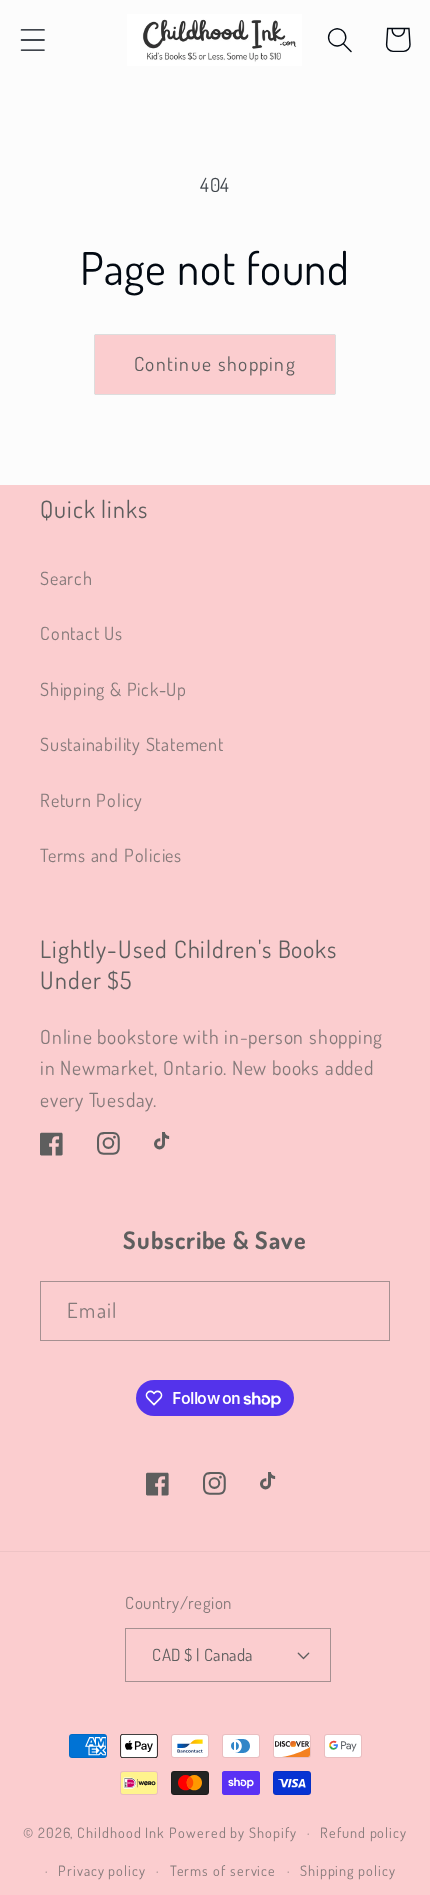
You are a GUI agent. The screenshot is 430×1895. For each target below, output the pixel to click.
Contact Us (81, 632)
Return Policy (91, 799)
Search (66, 577)
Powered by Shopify (232, 1832)
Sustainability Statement (132, 743)
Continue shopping (215, 363)
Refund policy (363, 1832)
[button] (32, 39)
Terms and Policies (111, 854)
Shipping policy (348, 1870)
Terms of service (223, 1870)
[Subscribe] (360, 1311)
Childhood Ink (121, 1832)
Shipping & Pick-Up (113, 688)
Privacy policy (102, 1870)
